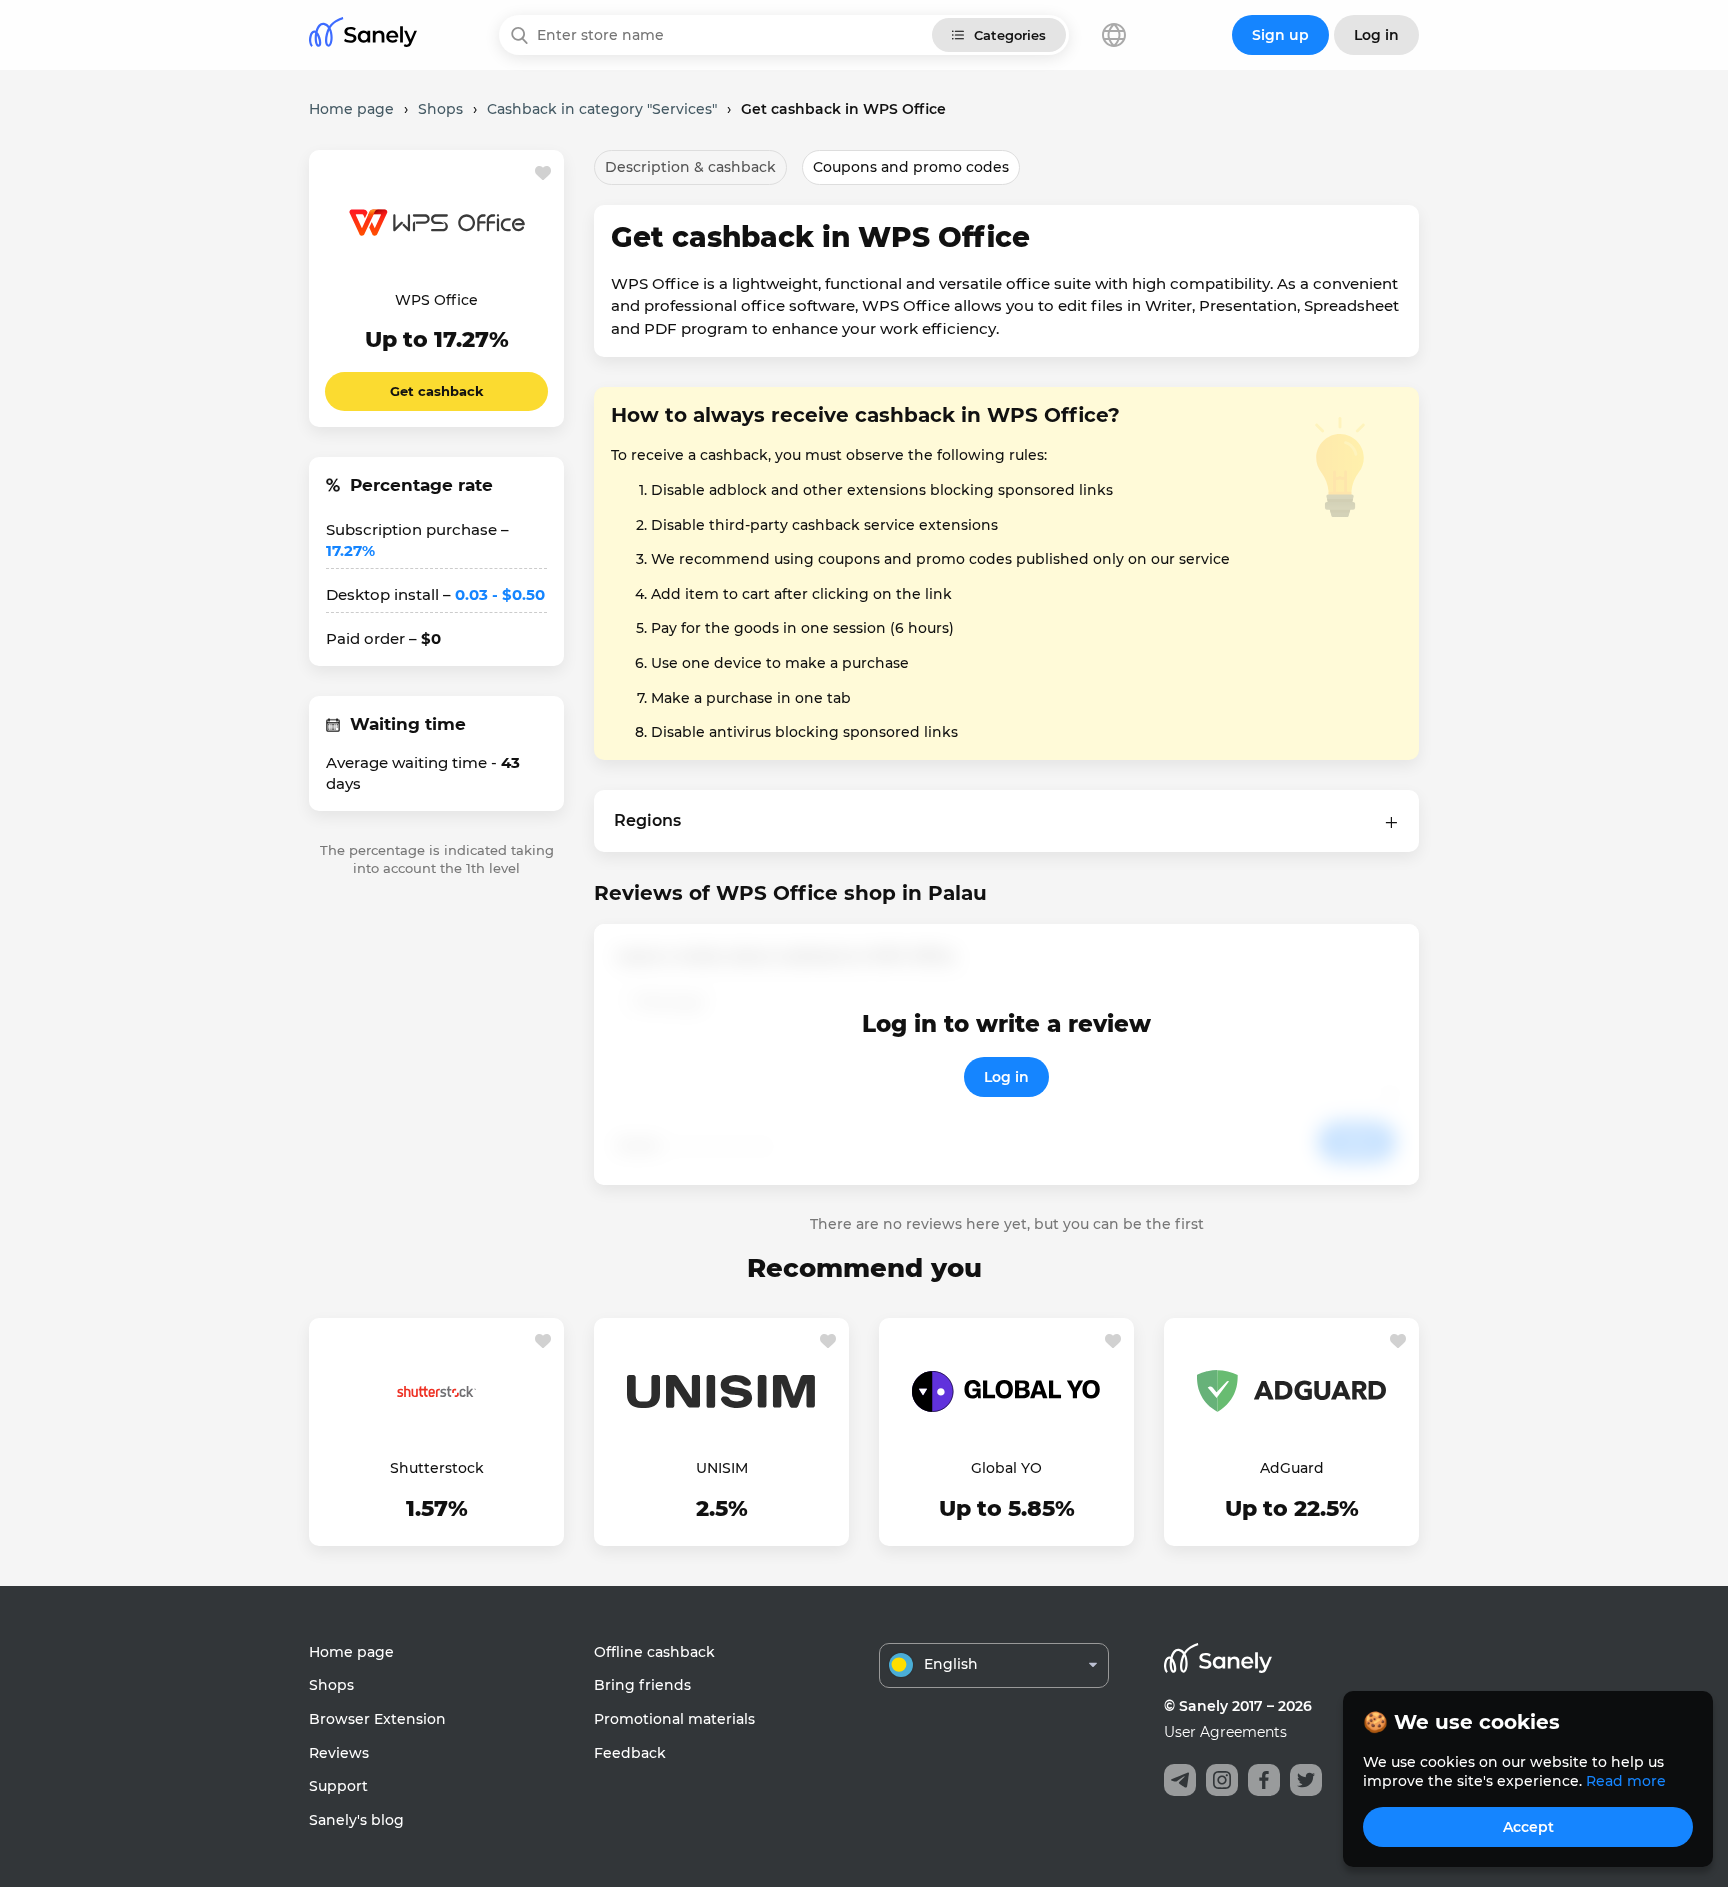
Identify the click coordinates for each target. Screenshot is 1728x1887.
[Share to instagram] (1222, 1780)
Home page (351, 1652)
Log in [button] (1376, 35)
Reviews (339, 1753)
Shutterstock (437, 1468)
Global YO (1006, 1468)
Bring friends (642, 1685)
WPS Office (436, 300)
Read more (1626, 1781)
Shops (331, 1685)
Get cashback (437, 391)
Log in (1006, 1077)
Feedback (630, 1753)
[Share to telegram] (1180, 1780)
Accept (1528, 1827)
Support (338, 1786)
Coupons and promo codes (911, 167)
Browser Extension (377, 1719)
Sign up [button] (1280, 35)
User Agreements (1225, 1732)
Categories (1010, 35)
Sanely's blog (356, 1820)
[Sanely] (363, 35)
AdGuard (1292, 1468)
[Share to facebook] (1264, 1780)
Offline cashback (654, 1652)
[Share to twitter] (1306, 1780)
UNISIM (722, 1468)
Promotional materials (674, 1719)
